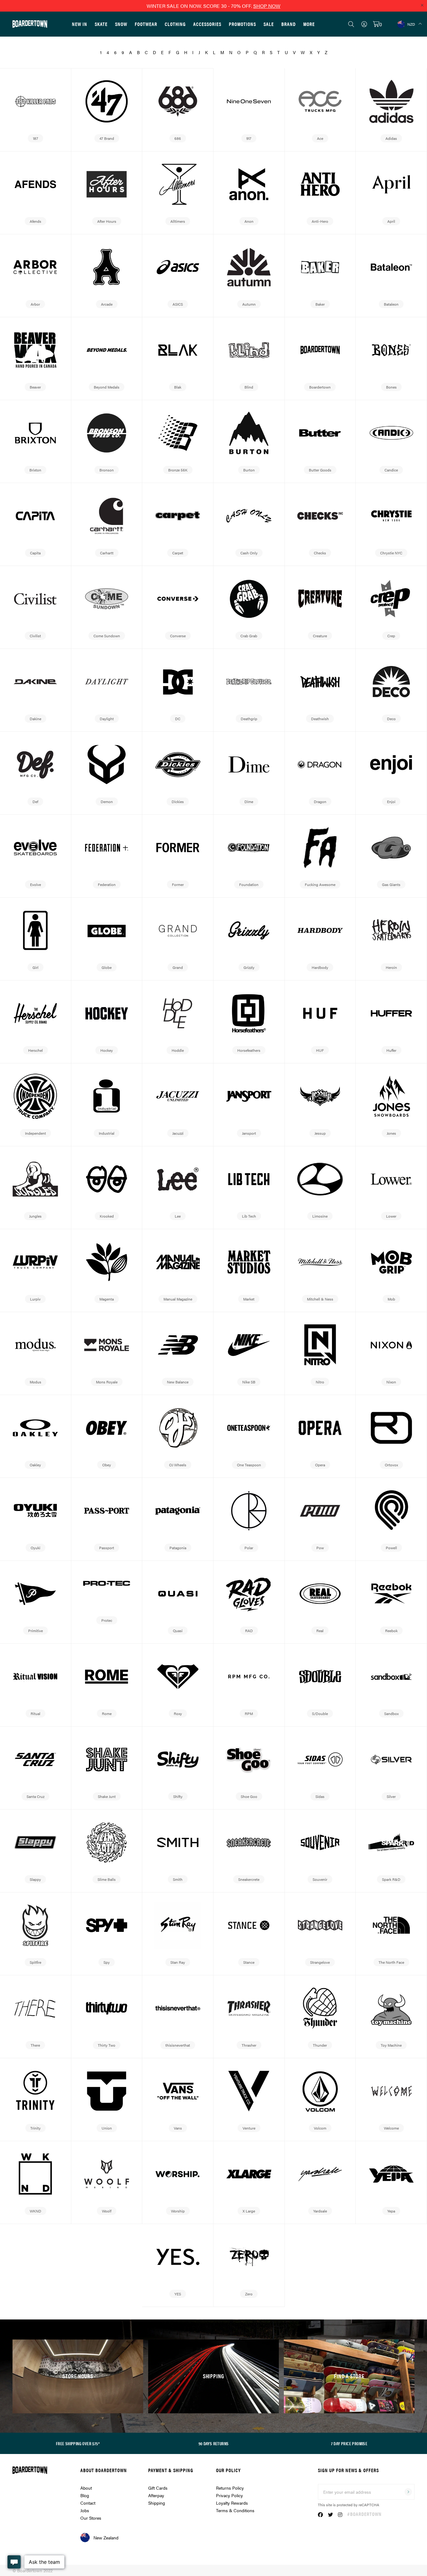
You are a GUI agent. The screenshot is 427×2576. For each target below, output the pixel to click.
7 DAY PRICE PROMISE (349, 2443)
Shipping (157, 2503)
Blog (85, 2495)
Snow (121, 24)
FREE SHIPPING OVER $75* (78, 2443)
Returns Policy (230, 2488)
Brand (289, 24)
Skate (101, 24)
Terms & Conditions (235, 2510)
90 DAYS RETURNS (214, 2443)
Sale (269, 24)
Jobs (85, 2510)
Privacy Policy (229, 2495)
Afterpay (156, 2495)
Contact (88, 2503)
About (86, 2488)
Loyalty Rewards (232, 2503)
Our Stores (91, 2518)
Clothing (175, 24)
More (309, 24)
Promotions (242, 24)
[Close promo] (422, 5)
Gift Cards (158, 2488)
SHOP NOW (267, 6)
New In (80, 24)
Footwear (146, 24)
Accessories (207, 24)
